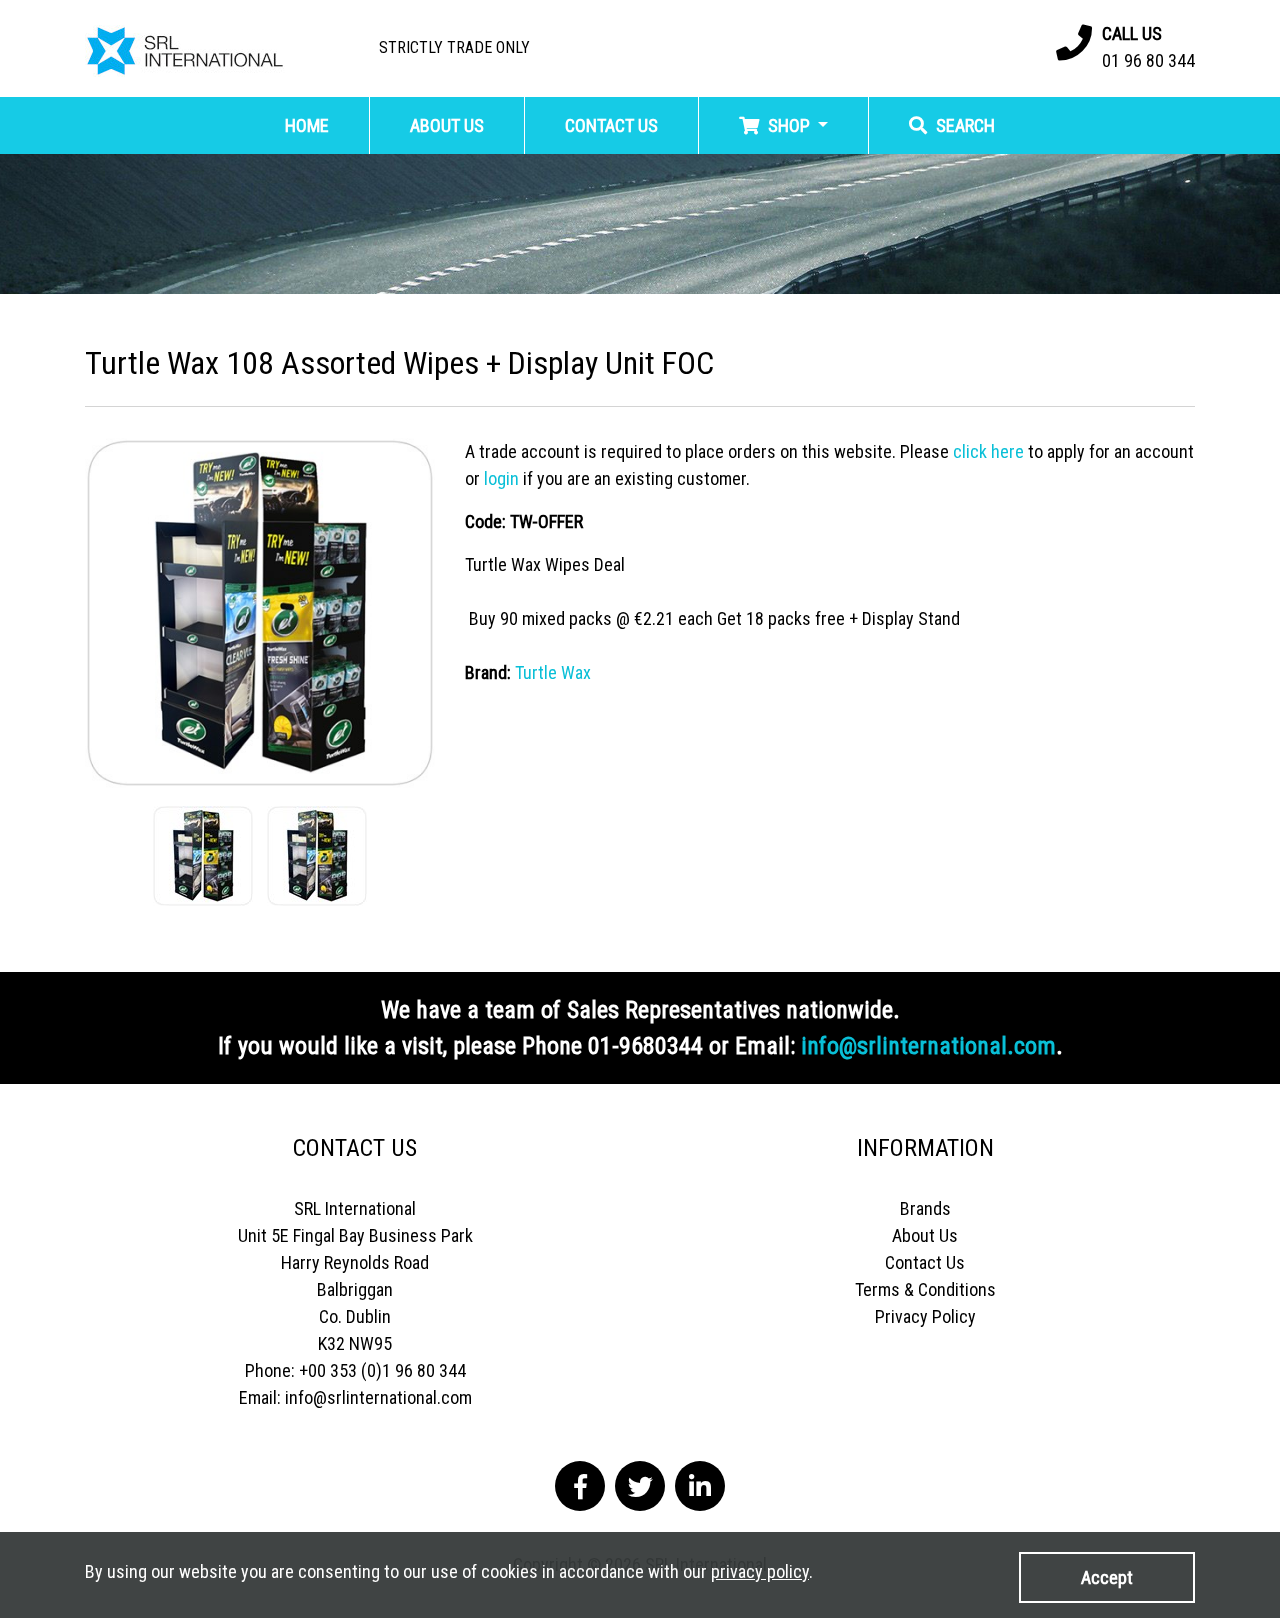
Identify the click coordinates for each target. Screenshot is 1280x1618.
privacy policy (760, 1571)
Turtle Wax (553, 672)
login (501, 478)
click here (988, 451)
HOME (307, 125)
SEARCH (963, 125)
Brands (925, 1208)
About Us (925, 1235)
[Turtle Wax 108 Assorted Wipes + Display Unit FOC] (260, 611)
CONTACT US (611, 125)
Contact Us (925, 1262)
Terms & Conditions (925, 1289)
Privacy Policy (925, 1316)
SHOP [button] (789, 125)
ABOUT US (447, 125)
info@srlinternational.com (928, 1046)
